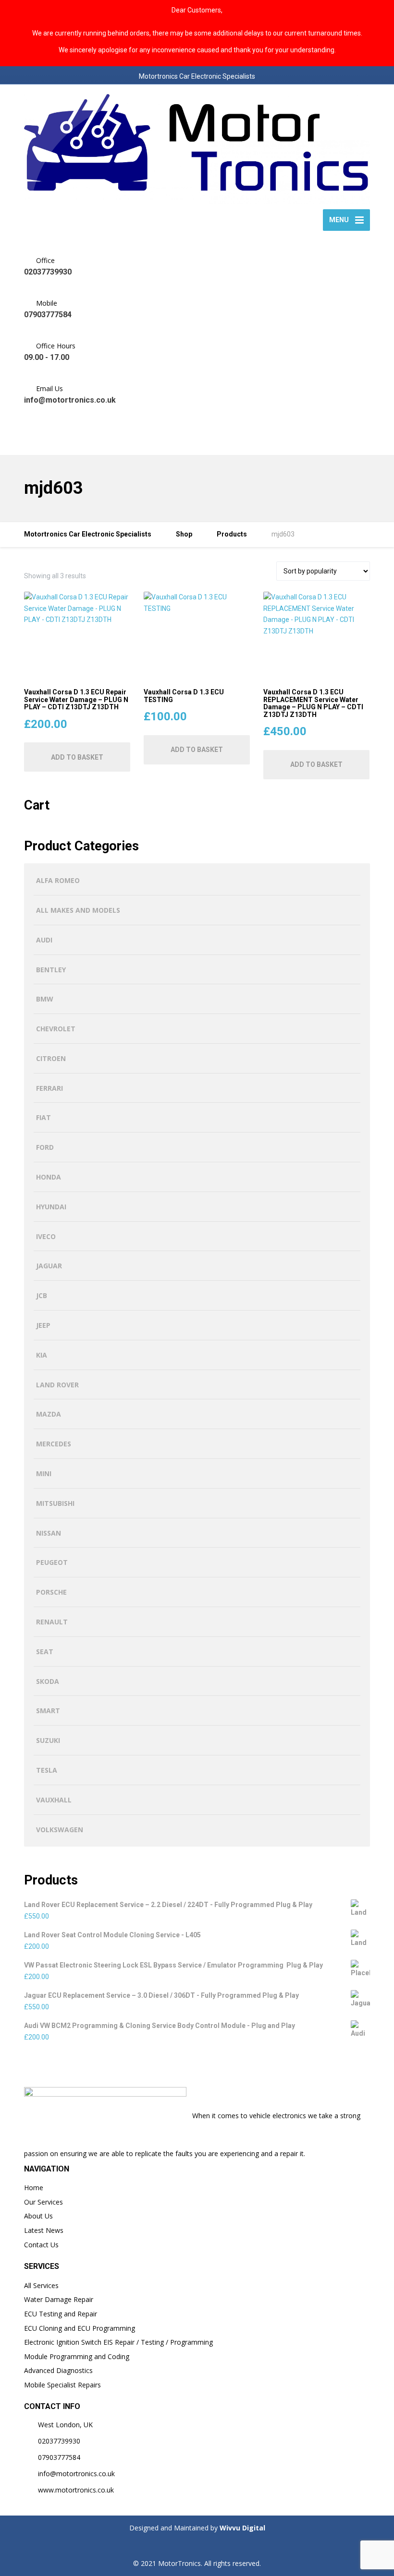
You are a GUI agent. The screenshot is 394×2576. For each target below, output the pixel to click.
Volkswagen (60, 1830)
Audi (44, 940)
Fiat (43, 1117)
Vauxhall (54, 1800)
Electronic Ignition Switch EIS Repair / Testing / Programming (118, 2342)
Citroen (51, 1058)
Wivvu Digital (241, 2528)
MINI (44, 1473)
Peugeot (52, 1562)
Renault (52, 1622)
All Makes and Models (78, 910)
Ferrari (49, 1088)
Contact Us (41, 2245)
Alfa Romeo (58, 880)
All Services (41, 2285)
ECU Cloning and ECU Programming (80, 2328)
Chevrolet (56, 1029)
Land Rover (57, 1385)
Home (34, 2188)
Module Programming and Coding (77, 2356)
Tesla (47, 1770)
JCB (42, 1295)
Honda (49, 1177)
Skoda (48, 1681)
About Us (38, 2216)
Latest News (44, 2230)
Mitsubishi (55, 1503)
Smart (48, 1711)
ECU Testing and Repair (61, 2314)
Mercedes (54, 1444)
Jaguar (49, 1266)
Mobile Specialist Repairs (62, 2385)
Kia (42, 1355)
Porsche (51, 1592)
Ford (45, 1147)
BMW (45, 999)
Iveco (46, 1236)
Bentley (51, 970)
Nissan (49, 1533)
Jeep (43, 1325)
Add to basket (77, 757)
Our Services (43, 2202)
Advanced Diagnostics (58, 2370)
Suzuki (48, 1740)
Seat (45, 1652)
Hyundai (51, 1207)
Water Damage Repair (59, 2299)
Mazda (49, 1414)
